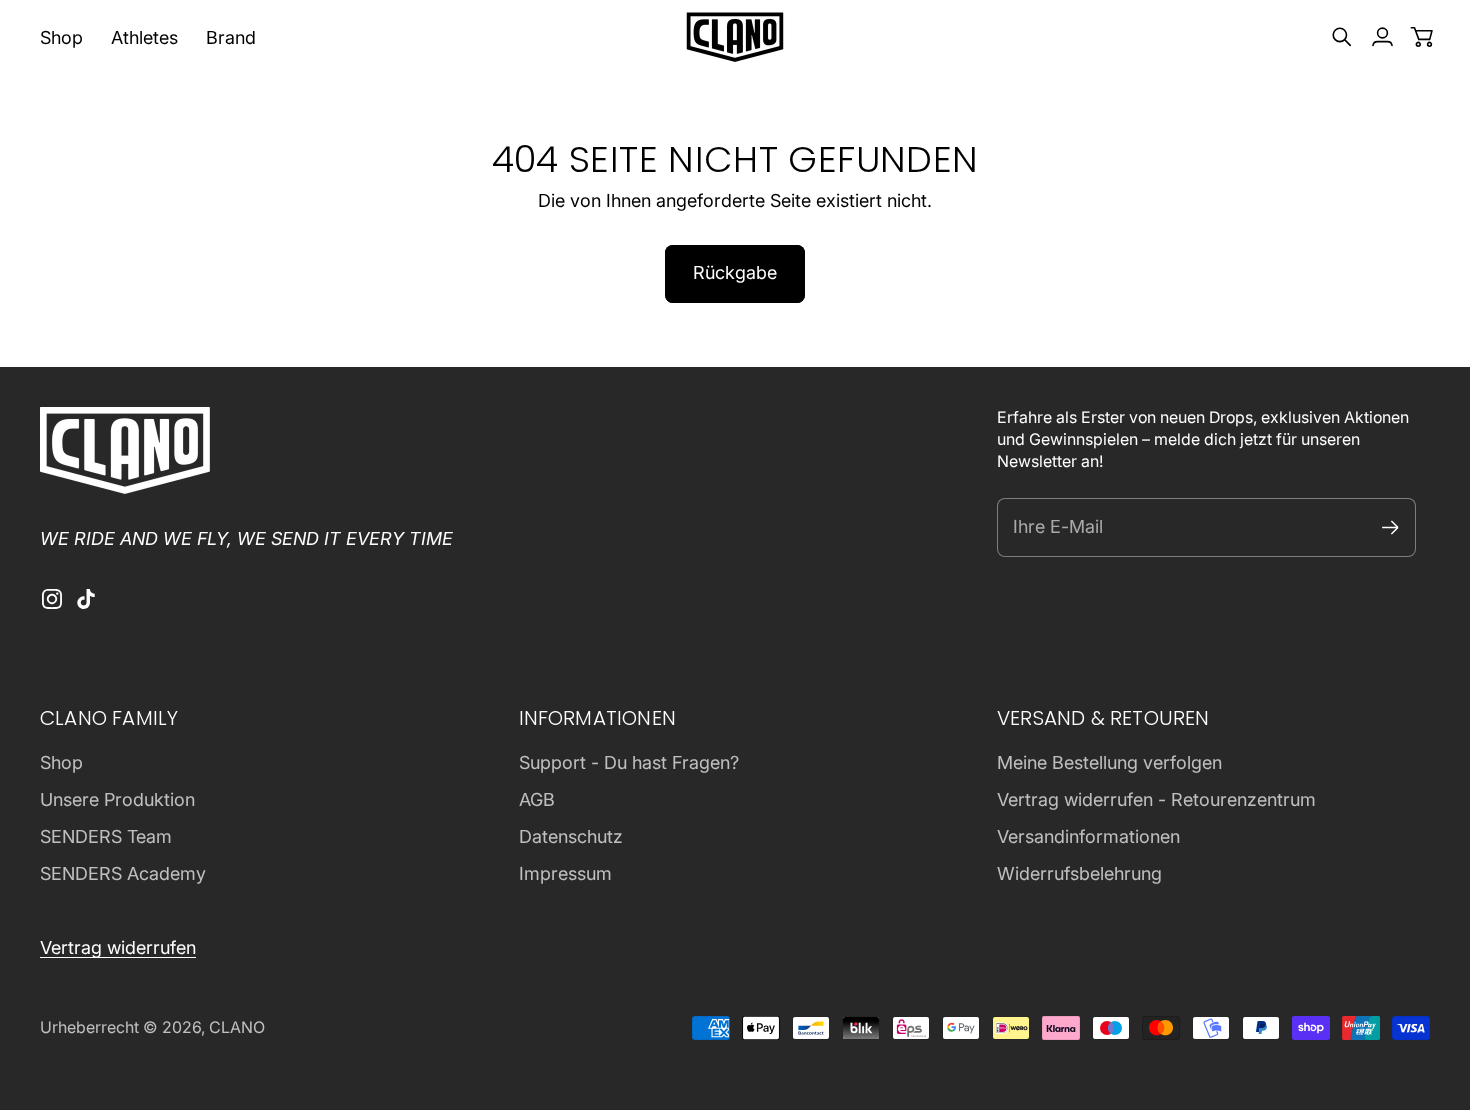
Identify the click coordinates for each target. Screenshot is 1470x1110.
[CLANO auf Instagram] (52, 599)
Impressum (565, 873)
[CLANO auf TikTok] (86, 599)
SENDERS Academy (123, 873)
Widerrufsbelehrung (1079, 873)
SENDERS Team (106, 836)
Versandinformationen (1088, 836)
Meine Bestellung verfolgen (1109, 762)
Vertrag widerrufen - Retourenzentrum (1156, 799)
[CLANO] (735, 37)
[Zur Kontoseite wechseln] (1382, 37)
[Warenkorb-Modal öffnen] (1422, 37)
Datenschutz (571, 836)
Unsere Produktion (117, 799)
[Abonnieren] (1390, 527)
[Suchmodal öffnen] (1342, 37)
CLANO (237, 1027)
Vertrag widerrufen (118, 947)
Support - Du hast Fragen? (629, 762)
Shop (61, 762)
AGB (537, 799)
